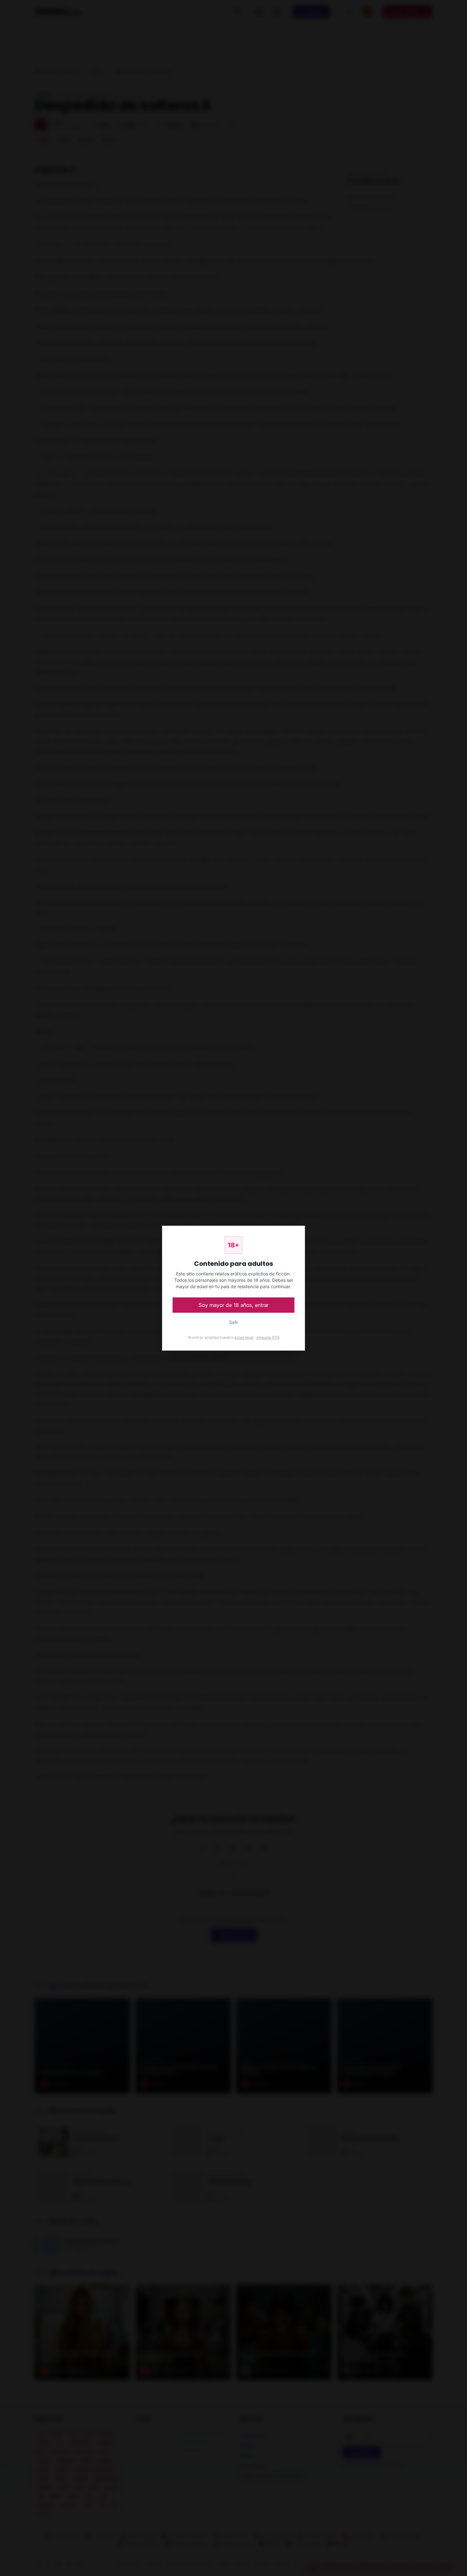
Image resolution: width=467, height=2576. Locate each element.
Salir (233, 1322)
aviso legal (244, 1337)
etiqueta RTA (268, 1337)
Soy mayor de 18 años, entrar (234, 1305)
